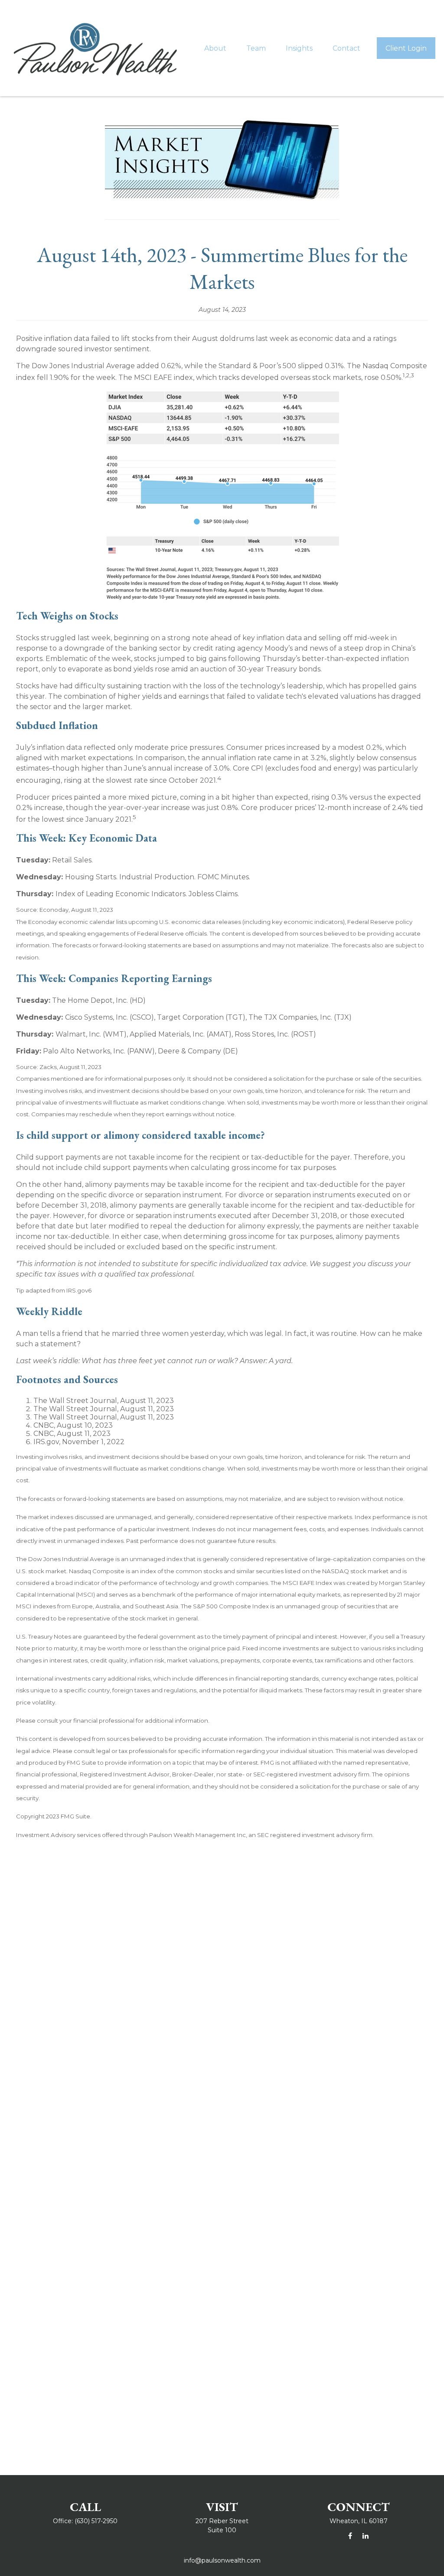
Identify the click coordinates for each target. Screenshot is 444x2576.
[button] (215, 48)
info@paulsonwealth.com (222, 2560)
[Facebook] (350, 2536)
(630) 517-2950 (96, 2521)
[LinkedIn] (365, 2536)
